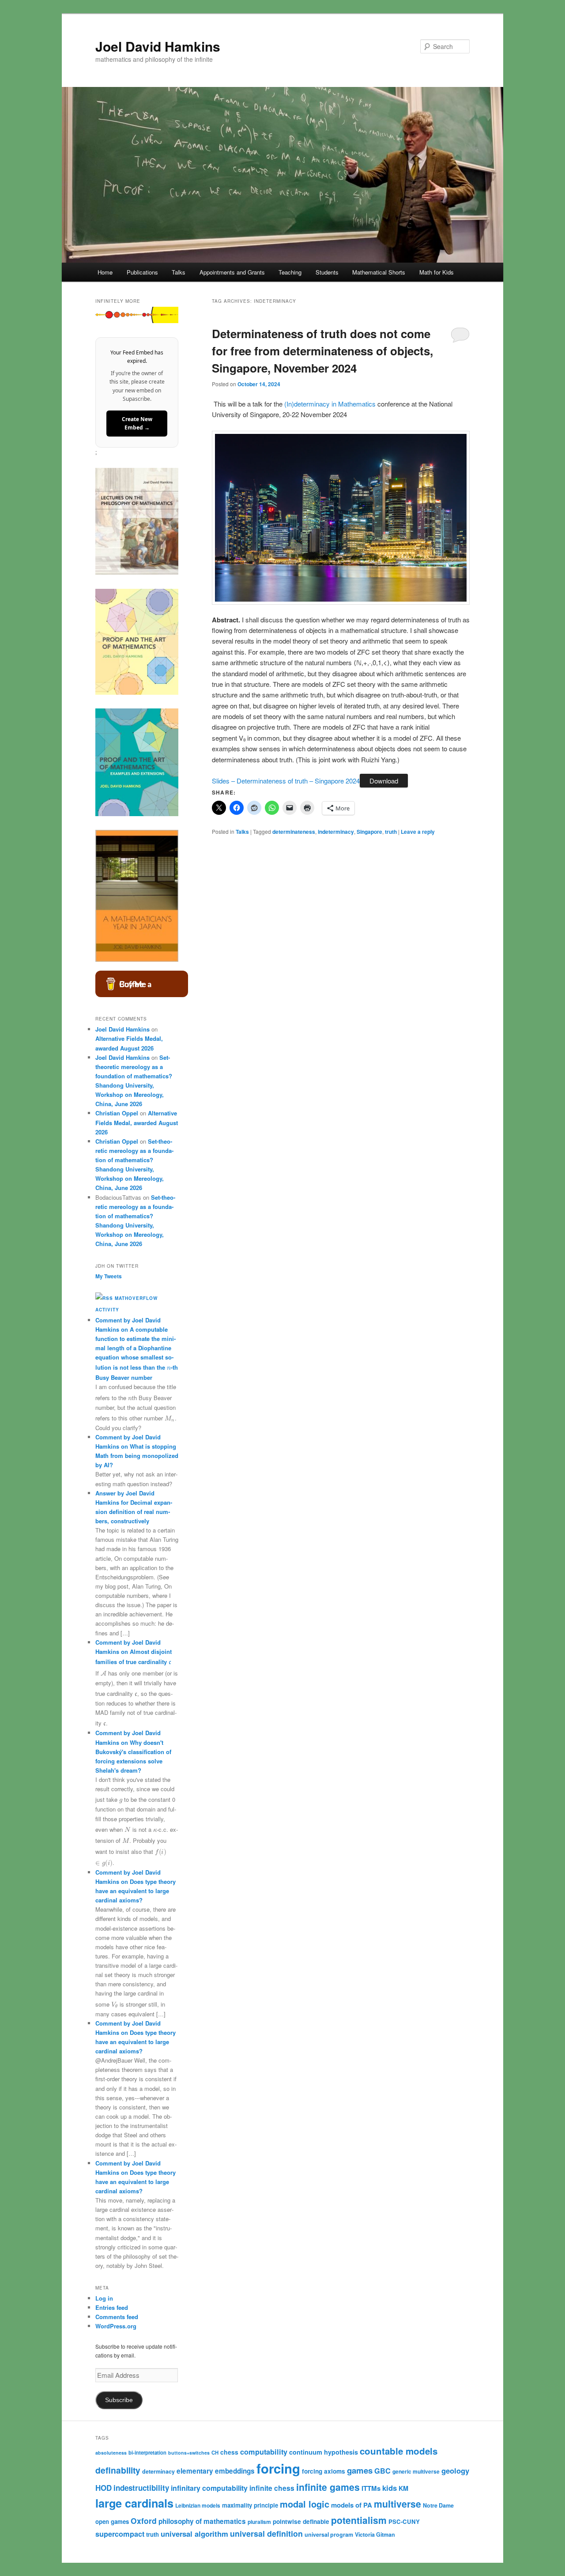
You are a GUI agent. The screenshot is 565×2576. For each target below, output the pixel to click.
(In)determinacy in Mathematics (330, 404)
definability (118, 2470)
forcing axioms (324, 2471)
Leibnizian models (198, 2505)
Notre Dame (438, 2505)
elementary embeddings (216, 2471)
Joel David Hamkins (158, 46)
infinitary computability (209, 2488)
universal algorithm (194, 2534)
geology (455, 2471)
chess (229, 2452)
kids (390, 2488)
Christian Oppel (117, 1113)
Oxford (144, 2521)
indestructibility (141, 2488)
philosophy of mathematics (202, 2521)
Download (384, 781)
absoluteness (111, 2453)
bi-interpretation (147, 2452)
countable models (399, 2451)
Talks (179, 272)
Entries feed (112, 2307)
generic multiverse (416, 2471)
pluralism (259, 2522)
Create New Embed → (137, 424)
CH (215, 2452)
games (360, 2470)
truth (391, 832)
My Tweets (109, 1276)
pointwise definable (301, 2521)
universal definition (266, 2533)
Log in (104, 2298)
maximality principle (250, 2505)
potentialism (359, 2520)
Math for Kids (437, 272)
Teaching (290, 272)
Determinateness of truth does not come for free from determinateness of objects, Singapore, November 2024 (322, 351)
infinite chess (272, 2488)
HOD (104, 2488)
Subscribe (119, 2400)
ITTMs (371, 2488)
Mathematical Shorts (379, 272)
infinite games (328, 2487)
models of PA (352, 2505)
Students (327, 272)
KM (403, 2488)
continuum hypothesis (324, 2452)
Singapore (369, 832)
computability (264, 2452)
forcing (278, 2468)
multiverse (397, 2504)
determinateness (294, 832)
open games (112, 2521)
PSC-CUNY (404, 2521)
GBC (382, 2471)
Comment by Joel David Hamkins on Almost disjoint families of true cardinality (134, 1652)
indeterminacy (336, 832)
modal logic (305, 2504)
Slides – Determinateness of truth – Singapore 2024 (286, 781)
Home (105, 272)
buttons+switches (189, 2453)
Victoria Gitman (375, 2535)
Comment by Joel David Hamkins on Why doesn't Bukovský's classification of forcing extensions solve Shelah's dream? (133, 1751)
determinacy (158, 2471)
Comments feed (117, 2317)
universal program (329, 2535)
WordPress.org (116, 2326)
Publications (142, 272)
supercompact (120, 2534)
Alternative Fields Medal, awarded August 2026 (137, 1122)
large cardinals (134, 2503)
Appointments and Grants (232, 272)
